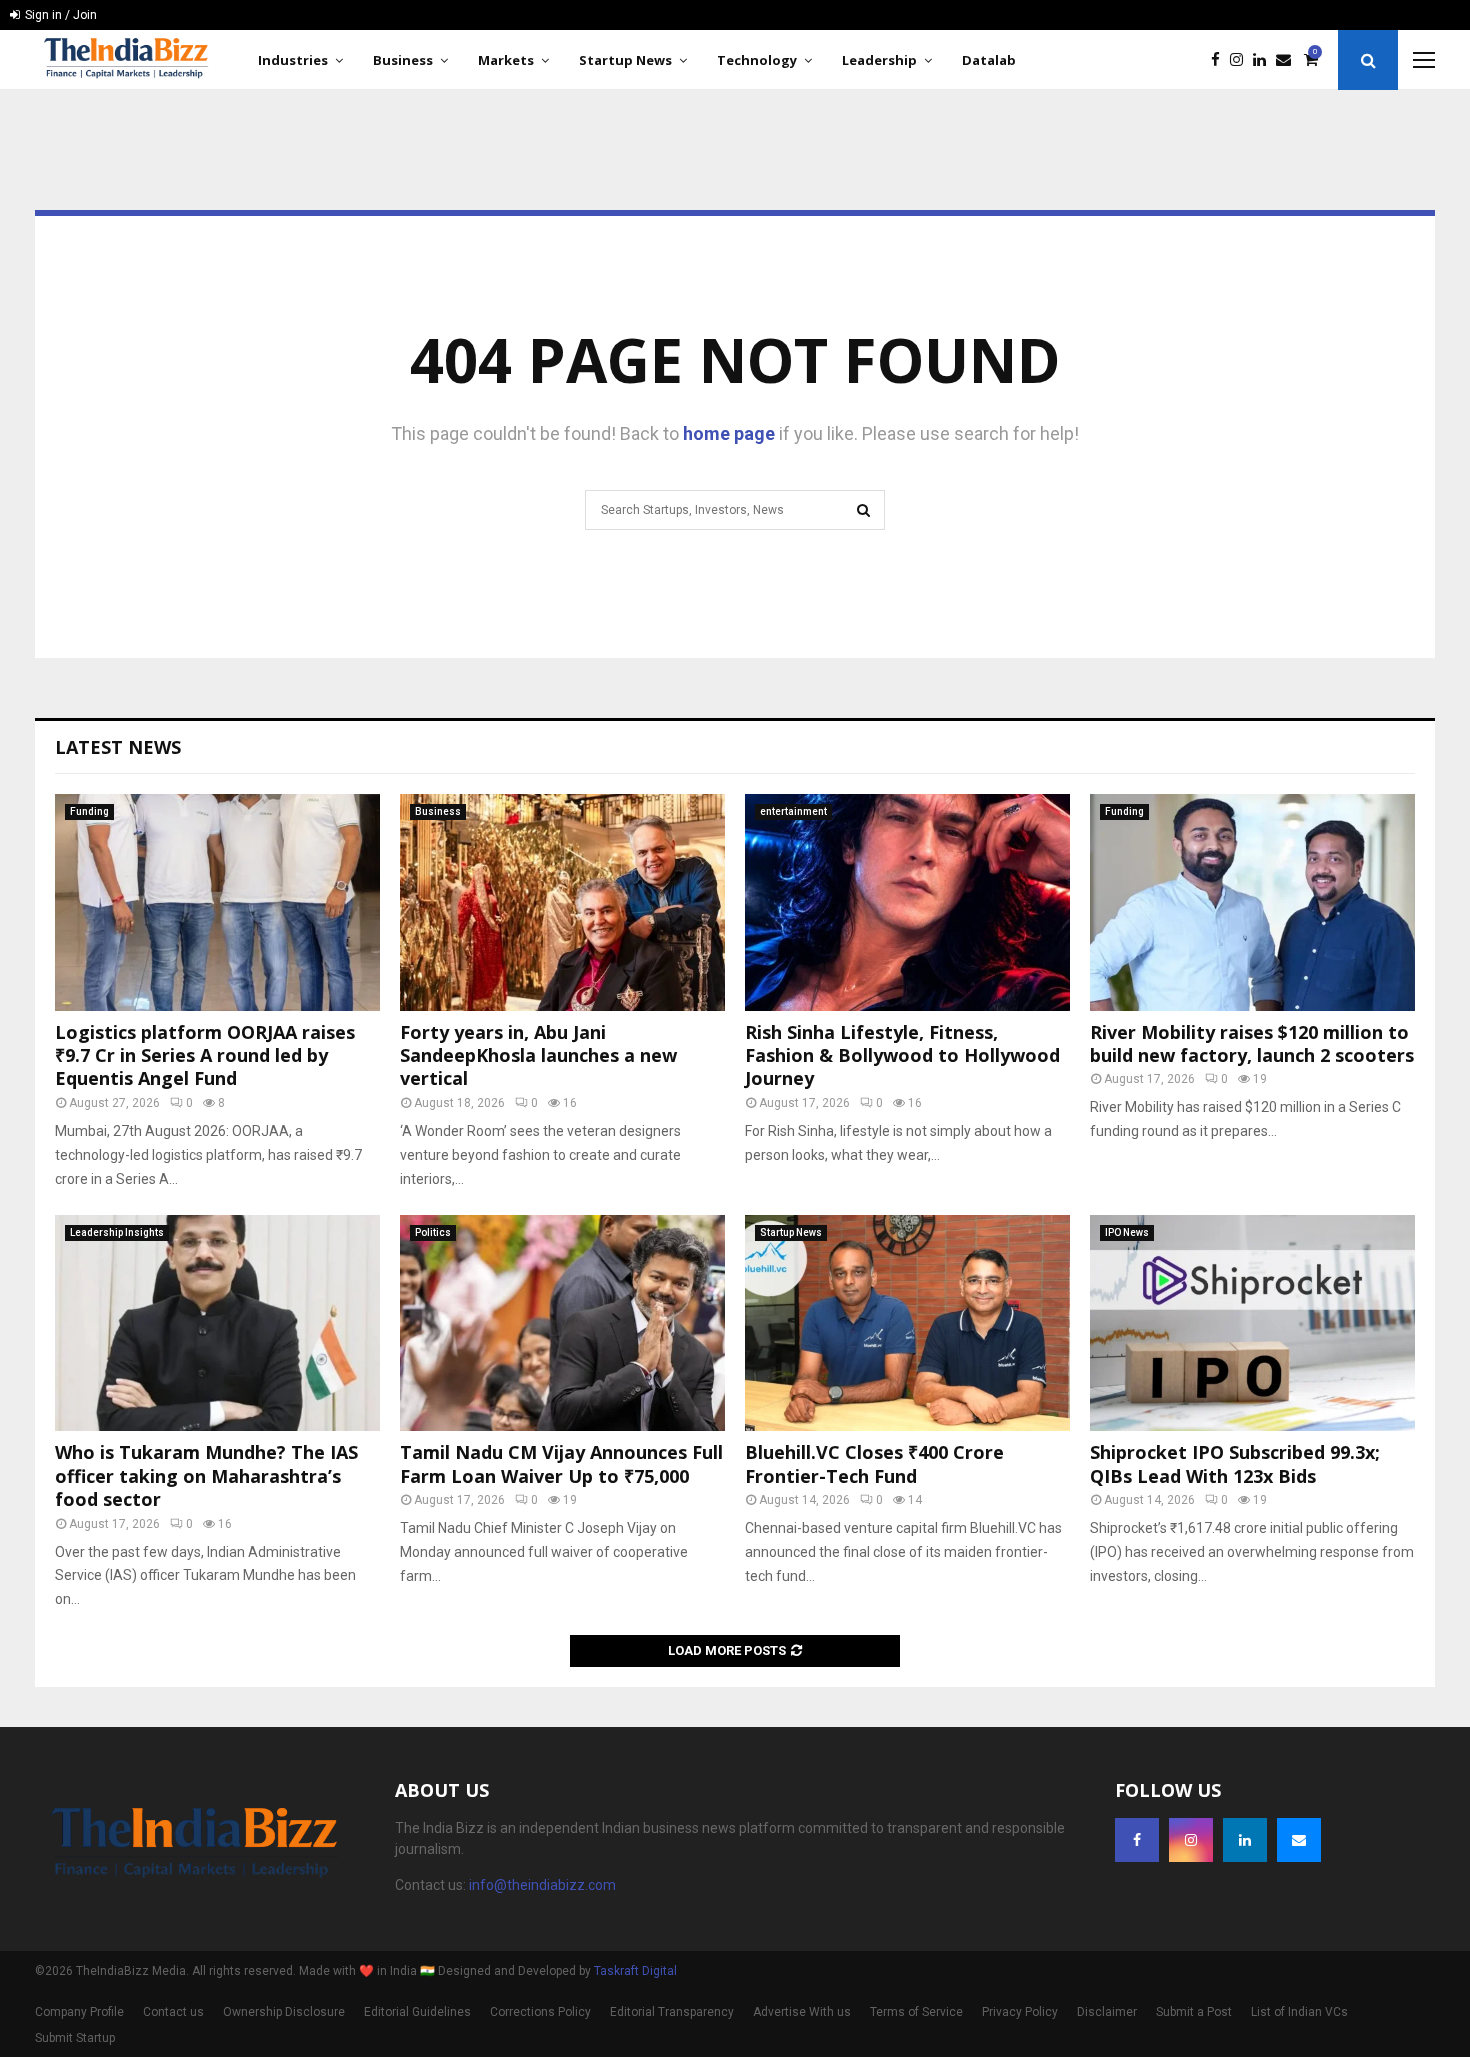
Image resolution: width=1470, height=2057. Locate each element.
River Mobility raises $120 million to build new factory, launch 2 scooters (1252, 1043)
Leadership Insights (117, 1232)
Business (403, 60)
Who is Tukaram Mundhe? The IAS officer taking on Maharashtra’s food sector (206, 1475)
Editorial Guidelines (417, 2012)
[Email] (1288, 60)
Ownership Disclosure (284, 2012)
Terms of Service (916, 2012)
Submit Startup (75, 2038)
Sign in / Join (59, 15)
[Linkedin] (1264, 60)
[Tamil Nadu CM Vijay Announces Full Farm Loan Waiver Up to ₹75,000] (562, 1323)
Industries (293, 60)
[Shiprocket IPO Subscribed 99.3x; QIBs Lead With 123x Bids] (1252, 1323)
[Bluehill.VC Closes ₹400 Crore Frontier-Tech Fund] (907, 1323)
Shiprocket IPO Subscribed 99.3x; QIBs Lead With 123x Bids (1235, 1463)
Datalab (989, 60)
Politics (433, 1232)
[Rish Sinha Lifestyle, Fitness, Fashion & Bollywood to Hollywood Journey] (907, 902)
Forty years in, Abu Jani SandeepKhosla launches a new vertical (538, 1055)
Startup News (625, 60)
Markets (506, 60)
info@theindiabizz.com (542, 1885)
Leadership (879, 60)
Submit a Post (1194, 2012)
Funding (89, 811)
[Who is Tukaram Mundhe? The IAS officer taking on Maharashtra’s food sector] (217, 1323)
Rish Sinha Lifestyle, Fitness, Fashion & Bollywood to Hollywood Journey (902, 1055)
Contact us (173, 2012)
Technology (757, 60)
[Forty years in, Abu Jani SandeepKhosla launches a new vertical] (562, 902)
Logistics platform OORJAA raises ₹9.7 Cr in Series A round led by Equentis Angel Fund (205, 1055)
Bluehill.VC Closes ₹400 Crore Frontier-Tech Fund (874, 1463)
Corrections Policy (540, 2012)
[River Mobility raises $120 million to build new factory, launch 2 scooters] (1252, 902)
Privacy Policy (1020, 2012)
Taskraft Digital (635, 1971)
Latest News (118, 747)
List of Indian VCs (1299, 2012)
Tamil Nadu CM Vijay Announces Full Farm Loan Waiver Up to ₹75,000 (561, 1463)
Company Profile (79, 2012)
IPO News (1127, 1232)
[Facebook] (1220, 60)
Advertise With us (802, 2012)
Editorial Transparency (672, 2012)
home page (729, 433)
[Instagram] (1241, 60)
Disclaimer (1107, 2012)
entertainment (793, 811)
